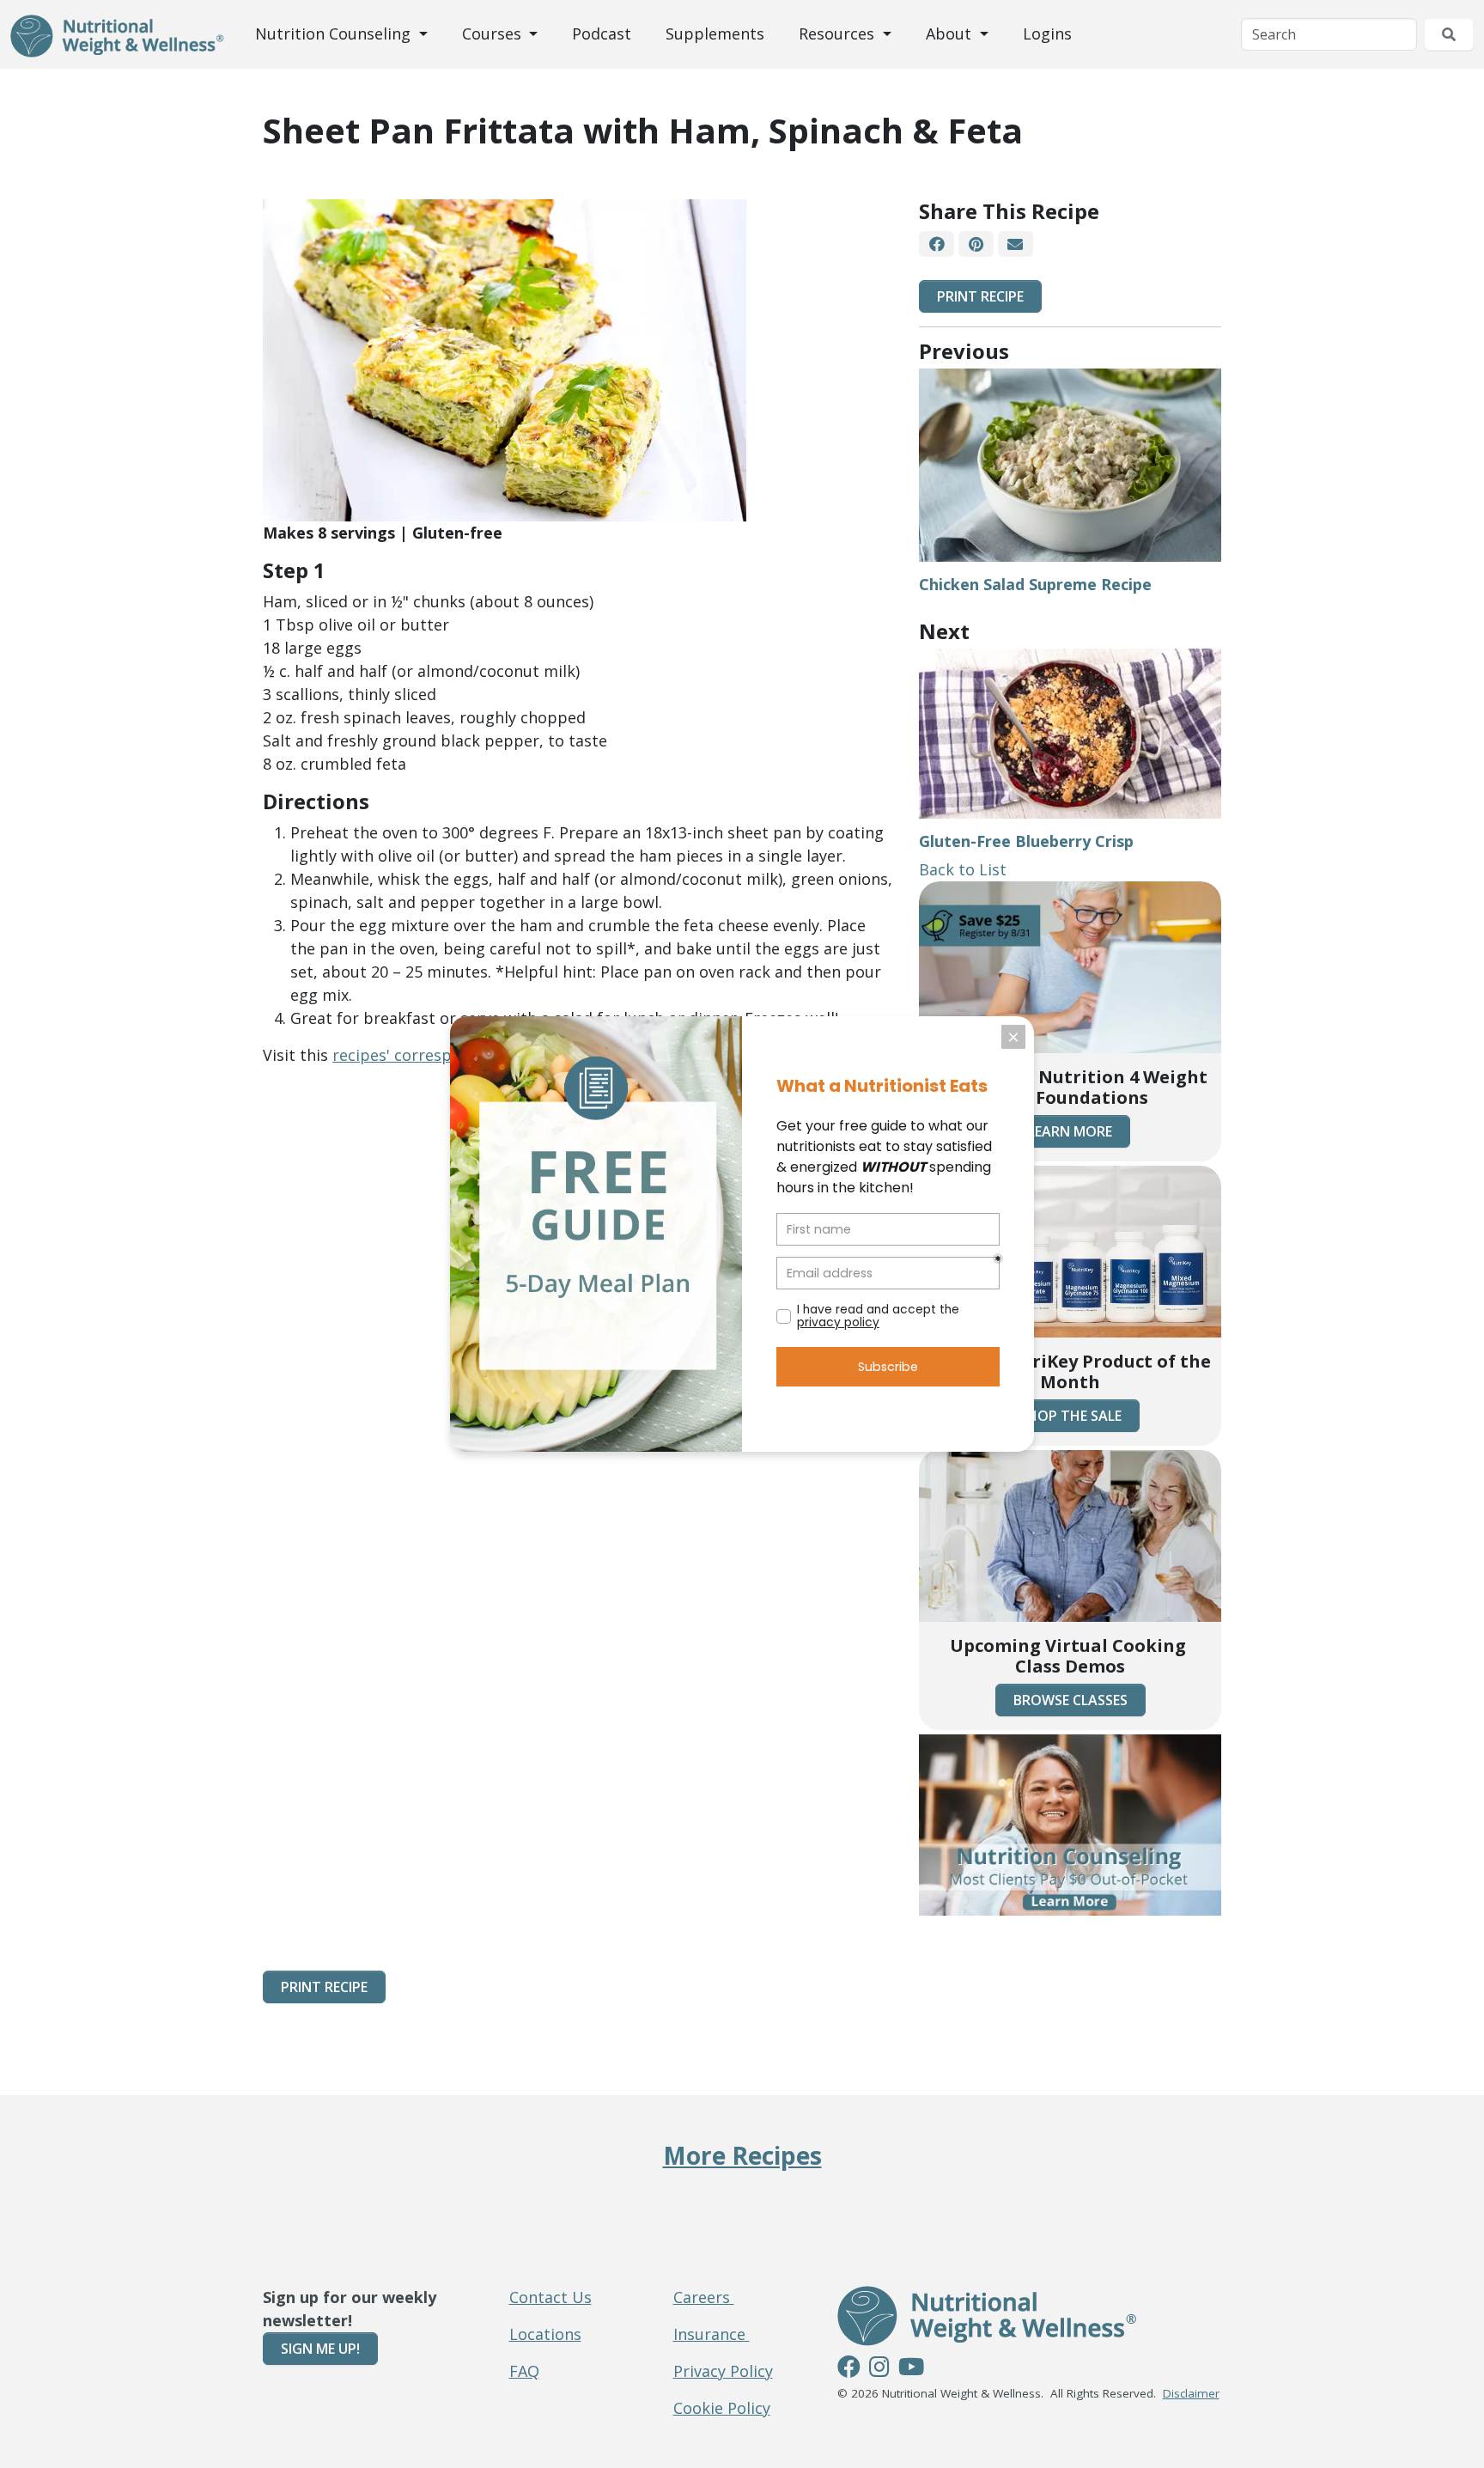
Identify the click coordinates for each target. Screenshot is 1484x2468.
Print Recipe (980, 296)
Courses (494, 34)
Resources (839, 34)
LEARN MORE (1070, 1131)
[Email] (1016, 244)
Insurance (712, 2334)
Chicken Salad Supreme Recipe (1035, 584)
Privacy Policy (723, 2371)
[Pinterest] (976, 244)
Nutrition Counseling (335, 34)
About (951, 34)
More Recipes (742, 2155)
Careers (704, 2297)
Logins (1047, 34)
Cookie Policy (722, 2408)
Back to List (963, 869)
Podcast (602, 34)
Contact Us (550, 2297)
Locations (545, 2334)
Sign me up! (320, 2349)
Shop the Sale (1070, 1416)
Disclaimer (1191, 2393)
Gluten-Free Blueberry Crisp (1026, 841)
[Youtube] (911, 2369)
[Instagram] (879, 2369)
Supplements (715, 34)
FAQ (524, 2371)
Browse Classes (1070, 1700)
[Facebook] (937, 244)
